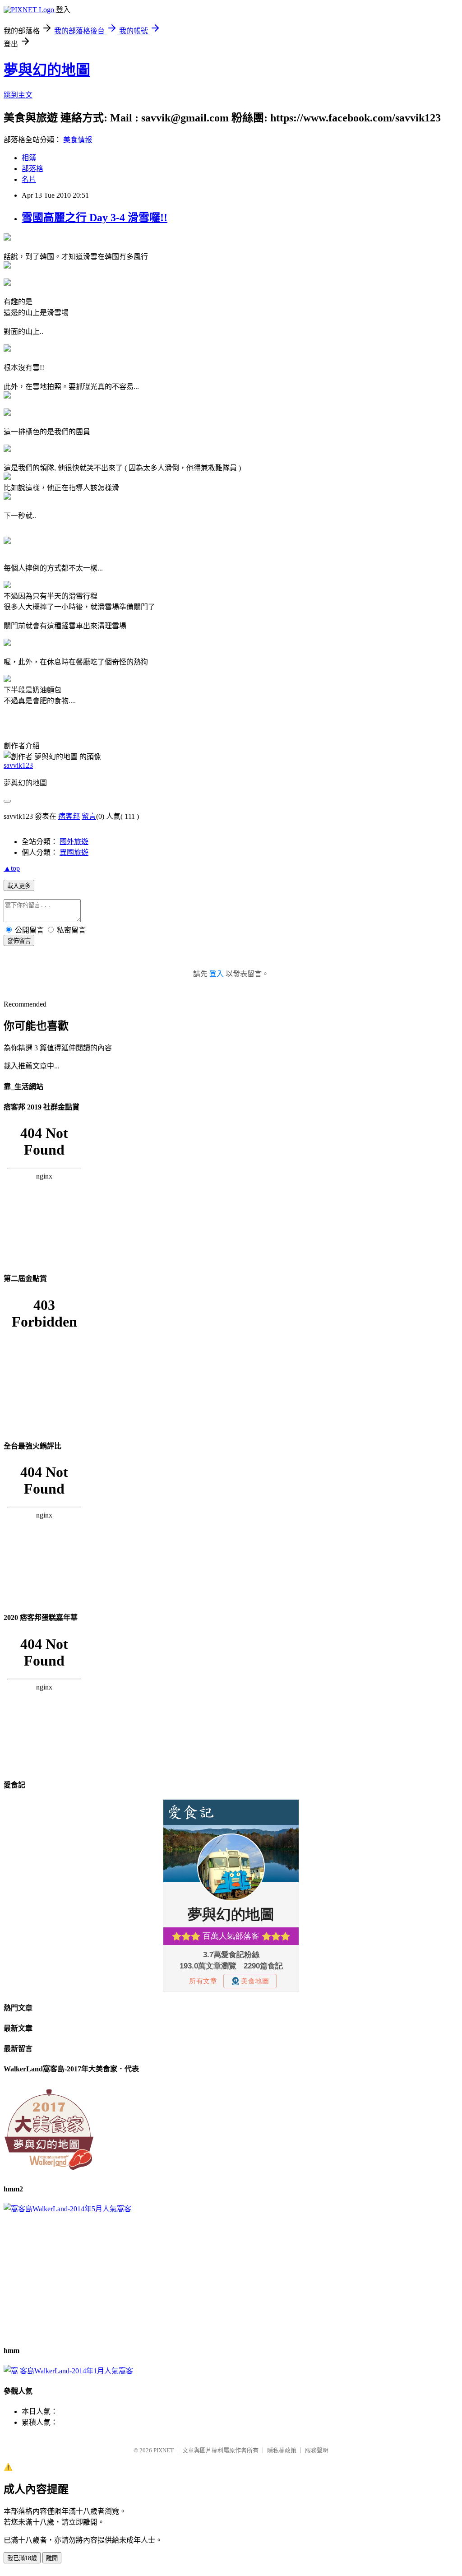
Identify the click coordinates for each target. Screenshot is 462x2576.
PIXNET (164, 2450)
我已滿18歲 (22, 2558)
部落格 (32, 169)
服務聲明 (317, 2450)
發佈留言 (19, 941)
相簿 (29, 158)
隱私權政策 (282, 2450)
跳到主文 (18, 95)
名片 (29, 179)
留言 (89, 816)
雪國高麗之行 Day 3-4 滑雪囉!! (95, 218)
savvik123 (18, 765)
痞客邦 (69, 816)
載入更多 (19, 886)
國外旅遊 (74, 842)
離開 (52, 2558)
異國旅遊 (74, 852)
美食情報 (78, 140)
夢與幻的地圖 (47, 70)
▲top (12, 868)
